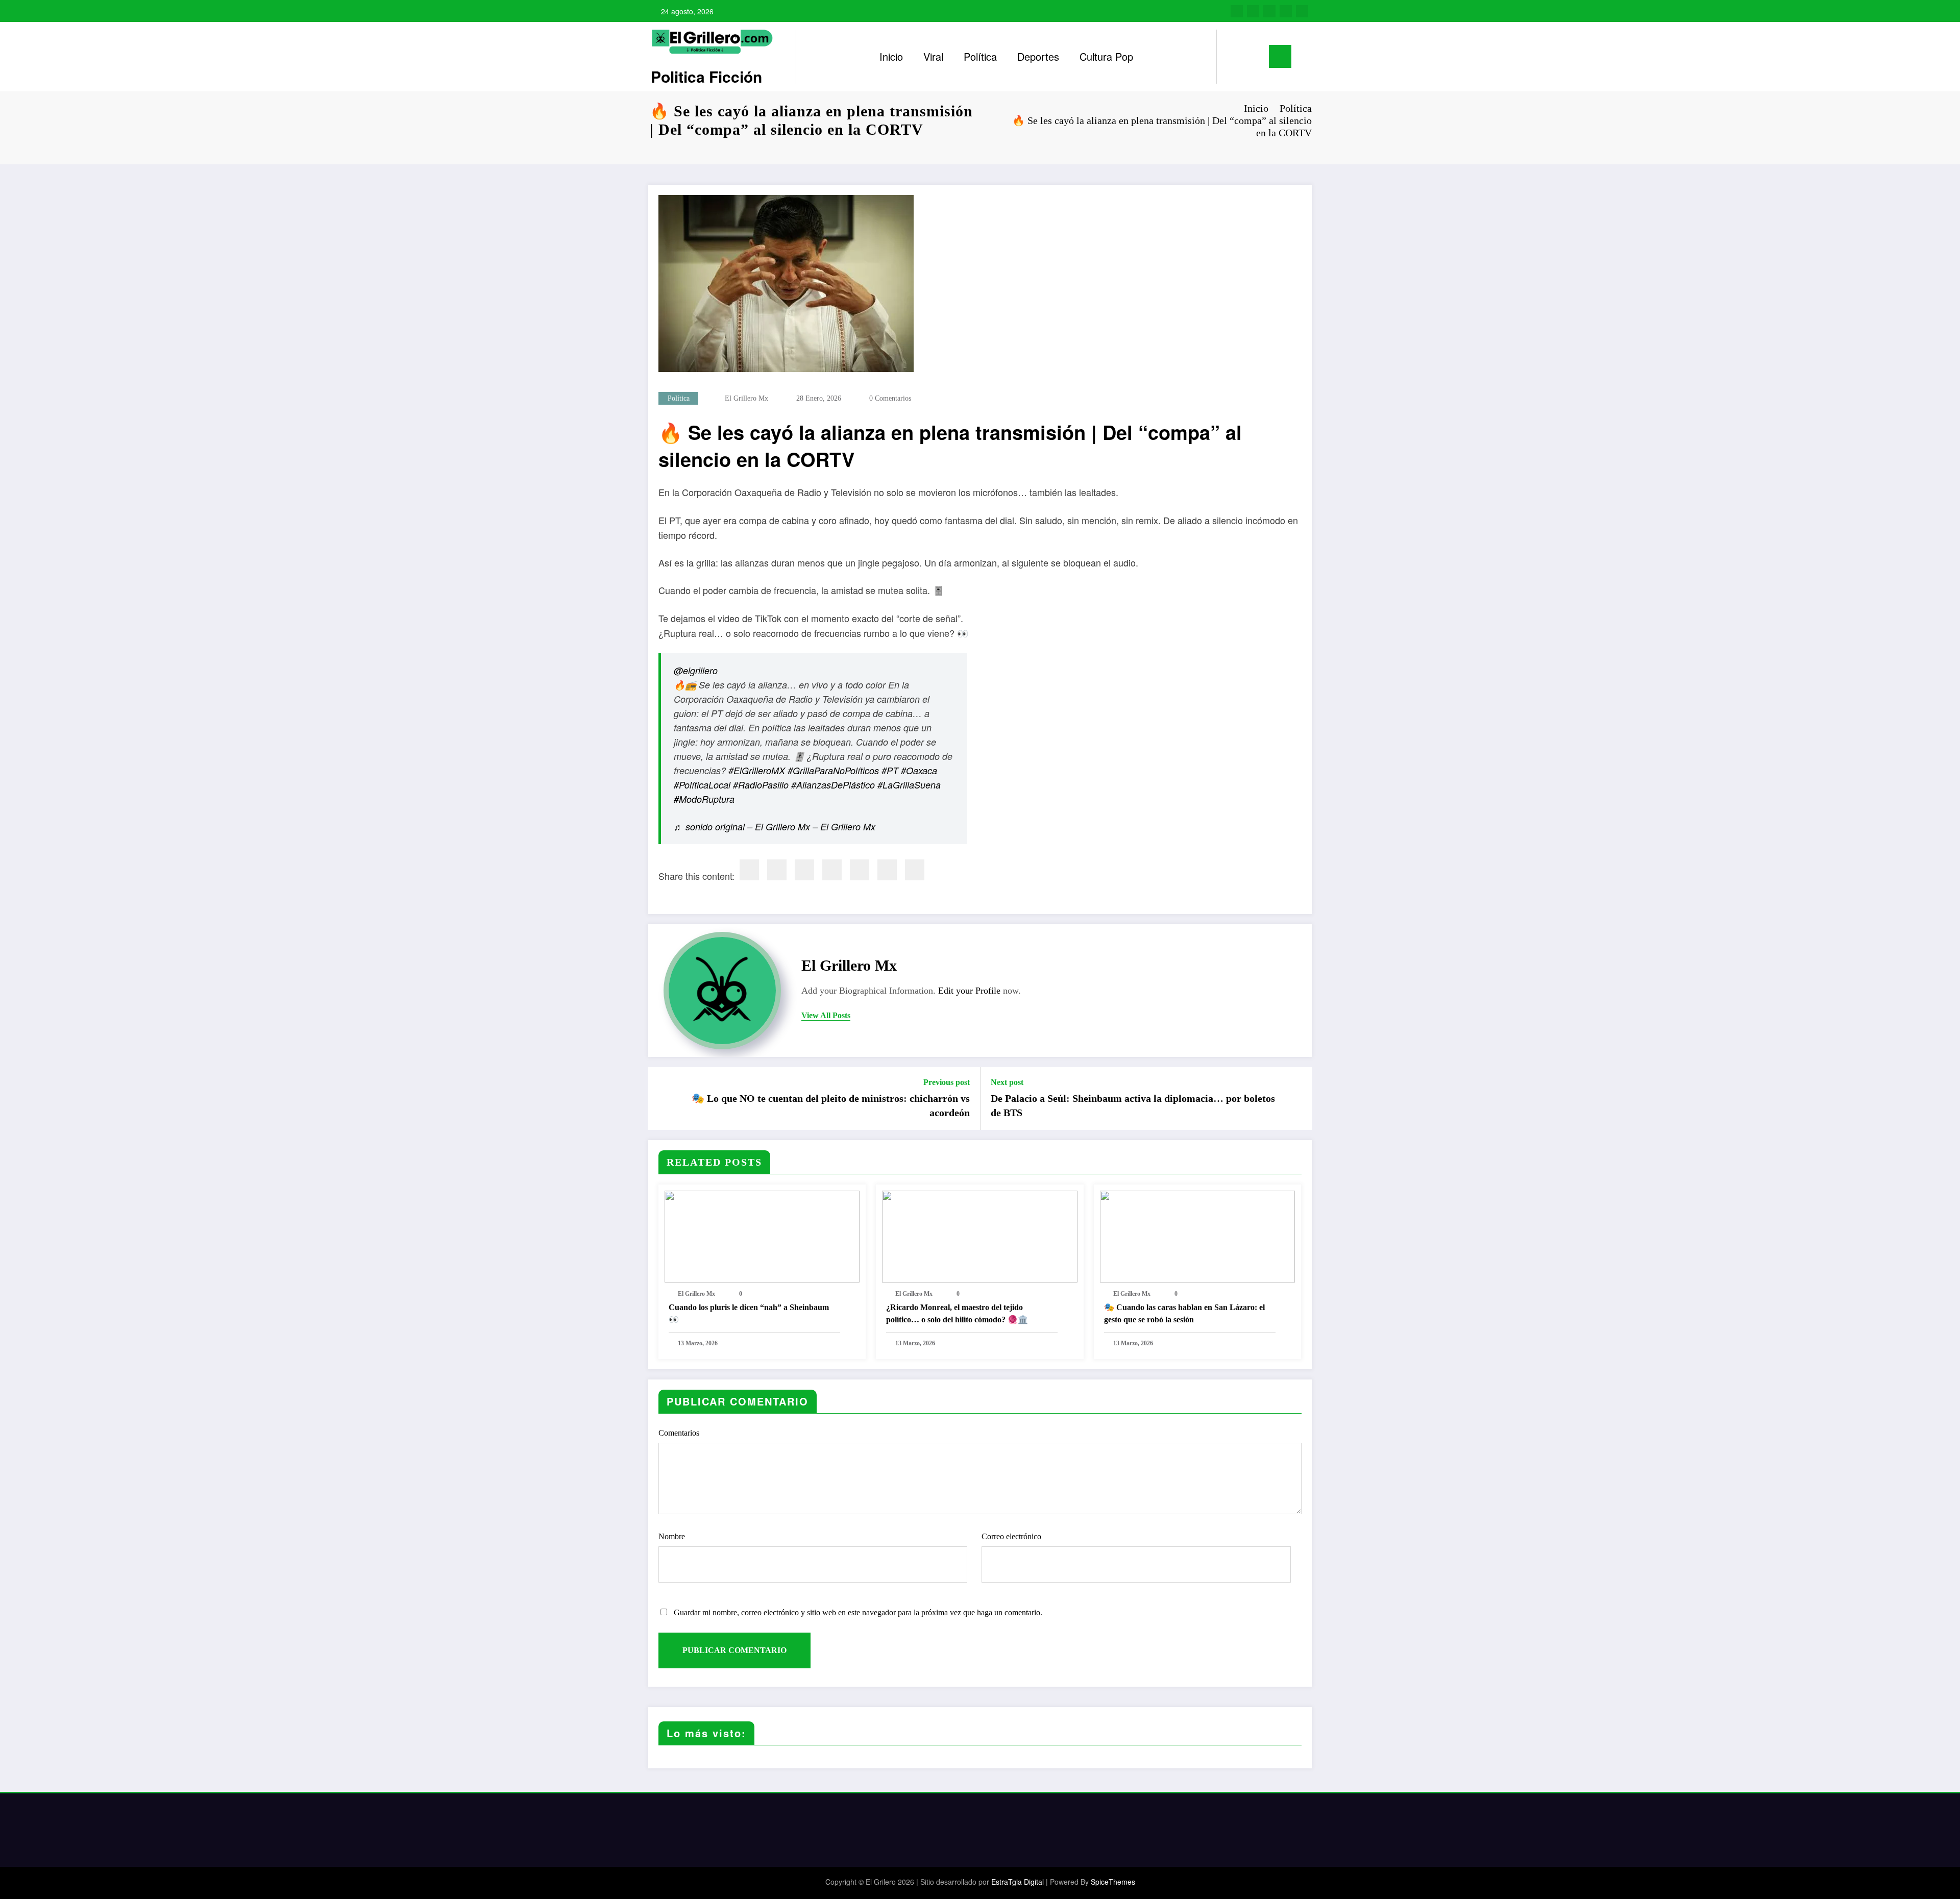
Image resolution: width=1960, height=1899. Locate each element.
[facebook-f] (1237, 11)
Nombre (672, 1536)
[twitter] (777, 870)
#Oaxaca (919, 770)
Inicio (891, 56)
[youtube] (1302, 11)
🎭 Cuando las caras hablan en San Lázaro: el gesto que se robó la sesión (1184, 1313)
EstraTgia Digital (1018, 1882)
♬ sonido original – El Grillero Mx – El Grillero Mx (775, 827)
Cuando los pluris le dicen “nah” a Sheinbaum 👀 (749, 1313)
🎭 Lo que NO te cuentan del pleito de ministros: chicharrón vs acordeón (831, 1105)
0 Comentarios (890, 398)
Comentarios (679, 1433)
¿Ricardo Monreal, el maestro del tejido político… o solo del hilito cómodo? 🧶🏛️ (957, 1313)
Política (980, 56)
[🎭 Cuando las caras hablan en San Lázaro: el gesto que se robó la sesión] (1197, 1236)
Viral (933, 56)
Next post (1007, 1082)
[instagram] (1286, 11)
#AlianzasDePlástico (833, 785)
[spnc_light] (1254, 57)
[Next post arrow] (1297, 1098)
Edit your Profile (969, 991)
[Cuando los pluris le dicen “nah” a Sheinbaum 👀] (762, 1236)
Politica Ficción (706, 76)
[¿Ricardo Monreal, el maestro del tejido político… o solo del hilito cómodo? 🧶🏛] (979, 1236)
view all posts (826, 1015)
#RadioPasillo (761, 785)
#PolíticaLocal (702, 785)
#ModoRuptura (704, 799)
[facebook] (749, 870)
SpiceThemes (1113, 1882)
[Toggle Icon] (1280, 56)
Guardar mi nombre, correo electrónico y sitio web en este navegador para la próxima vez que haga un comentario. (858, 1612)
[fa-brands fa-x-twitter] (1253, 11)
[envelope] (832, 870)
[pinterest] (860, 870)
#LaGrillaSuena (909, 785)
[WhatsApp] (887, 870)
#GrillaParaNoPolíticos (833, 770)
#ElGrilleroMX (757, 770)
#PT (890, 770)
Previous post (947, 1082)
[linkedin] (804, 870)
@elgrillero (696, 670)
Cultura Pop (1106, 56)
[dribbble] (1269, 11)
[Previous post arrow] (663, 1098)
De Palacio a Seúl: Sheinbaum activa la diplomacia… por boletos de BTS (1133, 1105)
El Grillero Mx (746, 398)
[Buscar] (1235, 57)
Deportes (1038, 56)
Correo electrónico (1011, 1536)
